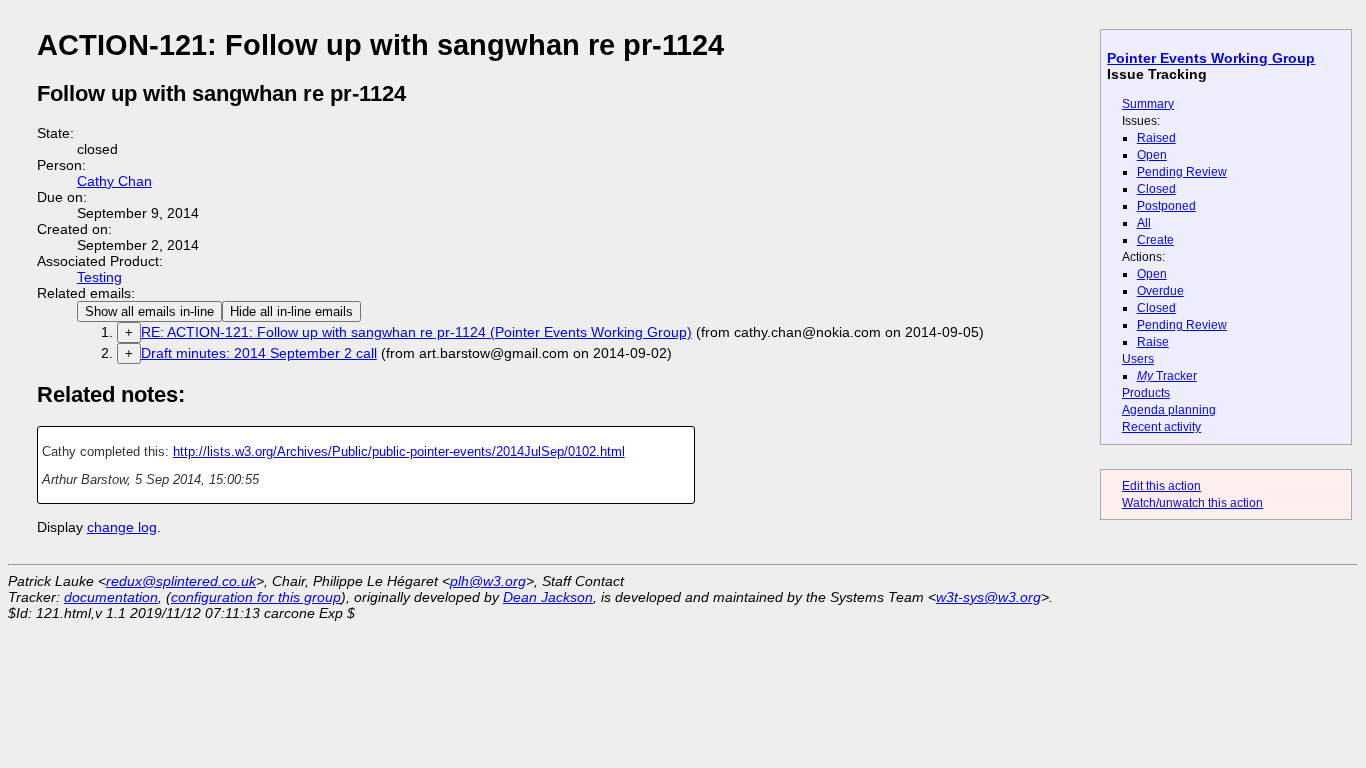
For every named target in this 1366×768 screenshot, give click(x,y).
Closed (1156, 189)
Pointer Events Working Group (1211, 58)
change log (122, 527)
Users (1138, 359)
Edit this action (1161, 486)
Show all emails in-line (149, 311)
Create (1155, 240)
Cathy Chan (114, 181)
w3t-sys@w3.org (988, 597)
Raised (1156, 138)
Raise (1153, 342)
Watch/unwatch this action (1192, 503)
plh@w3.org (488, 581)
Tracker (1167, 376)
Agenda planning (1169, 410)
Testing (99, 277)
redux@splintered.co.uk (181, 581)
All (1144, 223)
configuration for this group (256, 597)
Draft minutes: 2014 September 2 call (259, 353)
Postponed (1166, 206)
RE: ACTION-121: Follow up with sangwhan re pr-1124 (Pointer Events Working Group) (416, 332)
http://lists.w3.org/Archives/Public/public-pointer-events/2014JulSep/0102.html (399, 451)
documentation (111, 597)
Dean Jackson (548, 597)
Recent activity (1161, 427)
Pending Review (1182, 172)
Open (1152, 155)
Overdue (1160, 291)
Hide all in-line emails (291, 311)
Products (1146, 393)
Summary (1148, 104)
